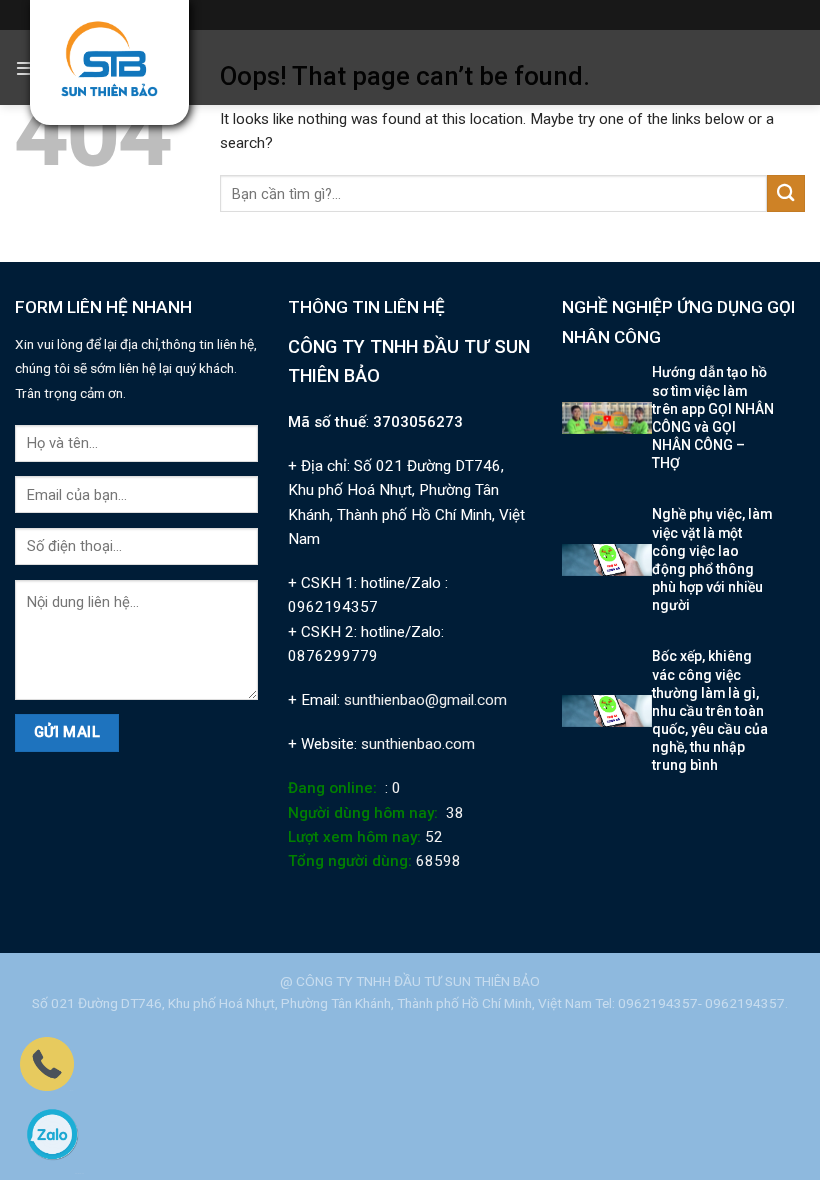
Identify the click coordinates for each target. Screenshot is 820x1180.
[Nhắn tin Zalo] (52, 1134)
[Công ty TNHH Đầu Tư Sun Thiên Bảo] (109, 59)
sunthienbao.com (418, 744)
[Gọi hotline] (47, 1063)
